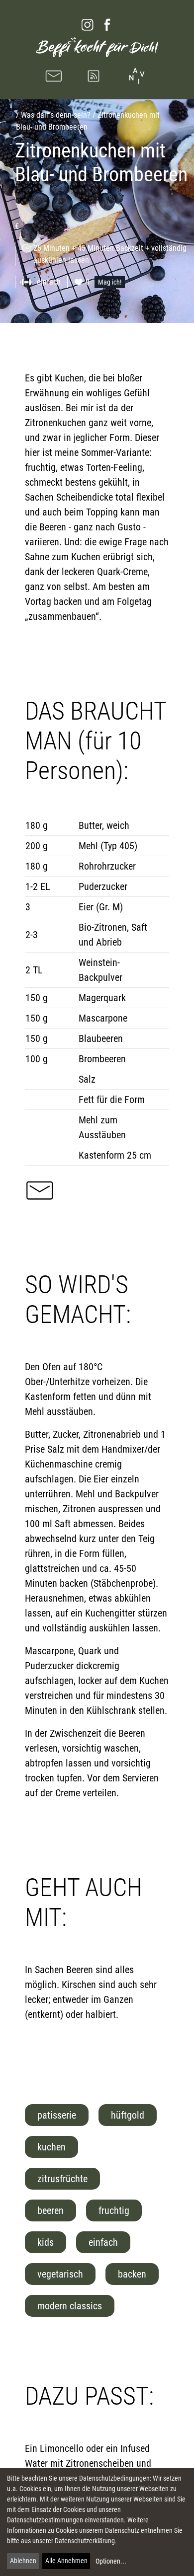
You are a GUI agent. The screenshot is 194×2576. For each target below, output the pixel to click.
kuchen (51, 2147)
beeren (50, 2210)
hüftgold (128, 2115)
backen (132, 2274)
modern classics (70, 2306)
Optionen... (111, 2561)
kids (46, 2242)
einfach (103, 2242)
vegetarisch (60, 2274)
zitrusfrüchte (62, 2179)
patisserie (57, 2115)
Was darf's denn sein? (56, 115)
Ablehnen (23, 2561)
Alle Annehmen (66, 2561)
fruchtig (114, 2210)
